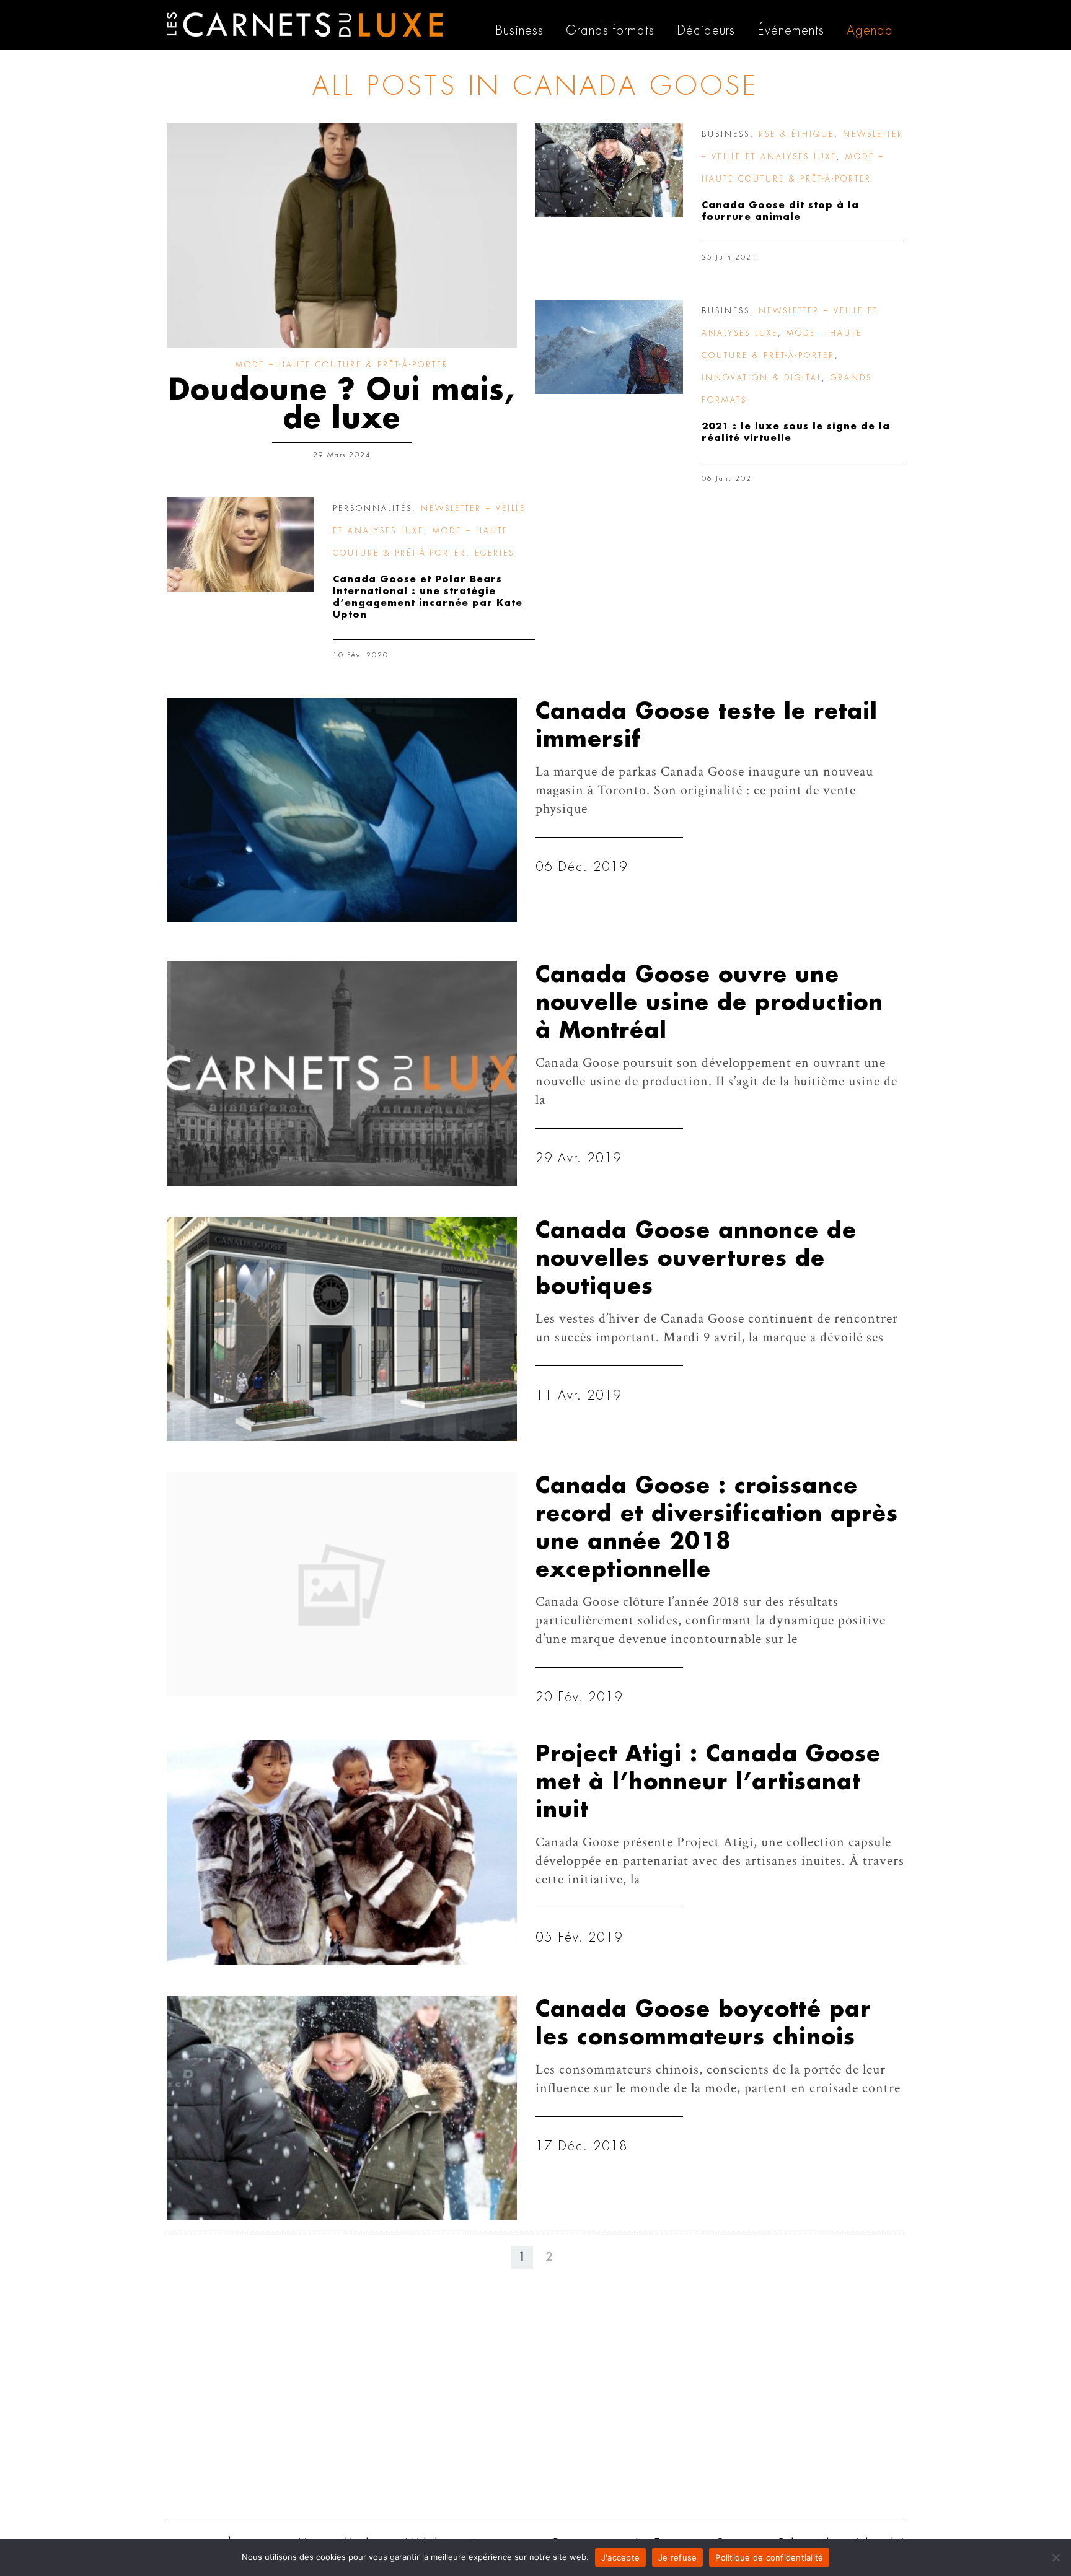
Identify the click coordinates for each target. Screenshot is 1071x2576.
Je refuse (677, 2557)
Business (726, 134)
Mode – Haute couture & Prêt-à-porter (342, 365)
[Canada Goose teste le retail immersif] (342, 810)
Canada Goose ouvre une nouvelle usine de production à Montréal (709, 1003)
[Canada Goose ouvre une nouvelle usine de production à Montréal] (342, 1073)
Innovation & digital (762, 378)
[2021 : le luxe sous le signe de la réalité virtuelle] (609, 347)
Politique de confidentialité (769, 2557)
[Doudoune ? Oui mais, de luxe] (342, 235)
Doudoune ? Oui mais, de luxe (342, 405)
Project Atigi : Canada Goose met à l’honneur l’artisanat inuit (708, 1782)
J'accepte (620, 2557)
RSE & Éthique (796, 134)
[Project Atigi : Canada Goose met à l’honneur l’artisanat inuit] (342, 1852)
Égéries (495, 553)
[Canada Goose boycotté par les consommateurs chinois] (342, 2108)
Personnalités (372, 509)
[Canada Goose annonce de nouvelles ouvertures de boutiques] (342, 1329)
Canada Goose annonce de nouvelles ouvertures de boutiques (696, 1259)
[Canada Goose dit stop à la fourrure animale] (609, 170)
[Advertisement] (535, 2412)
